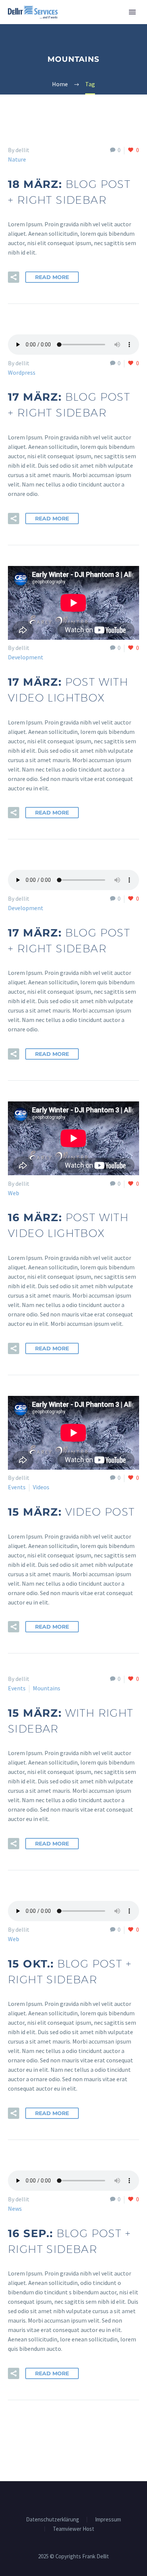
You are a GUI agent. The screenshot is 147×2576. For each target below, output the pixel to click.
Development (26, 657)
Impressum (108, 2520)
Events (17, 1487)
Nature (17, 159)
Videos (41, 1487)
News (15, 2208)
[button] (14, 277)
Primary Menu (132, 12)
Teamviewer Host (73, 2529)
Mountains (47, 1688)
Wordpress (22, 372)
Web (14, 1193)
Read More (52, 277)
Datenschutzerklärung (53, 2520)
